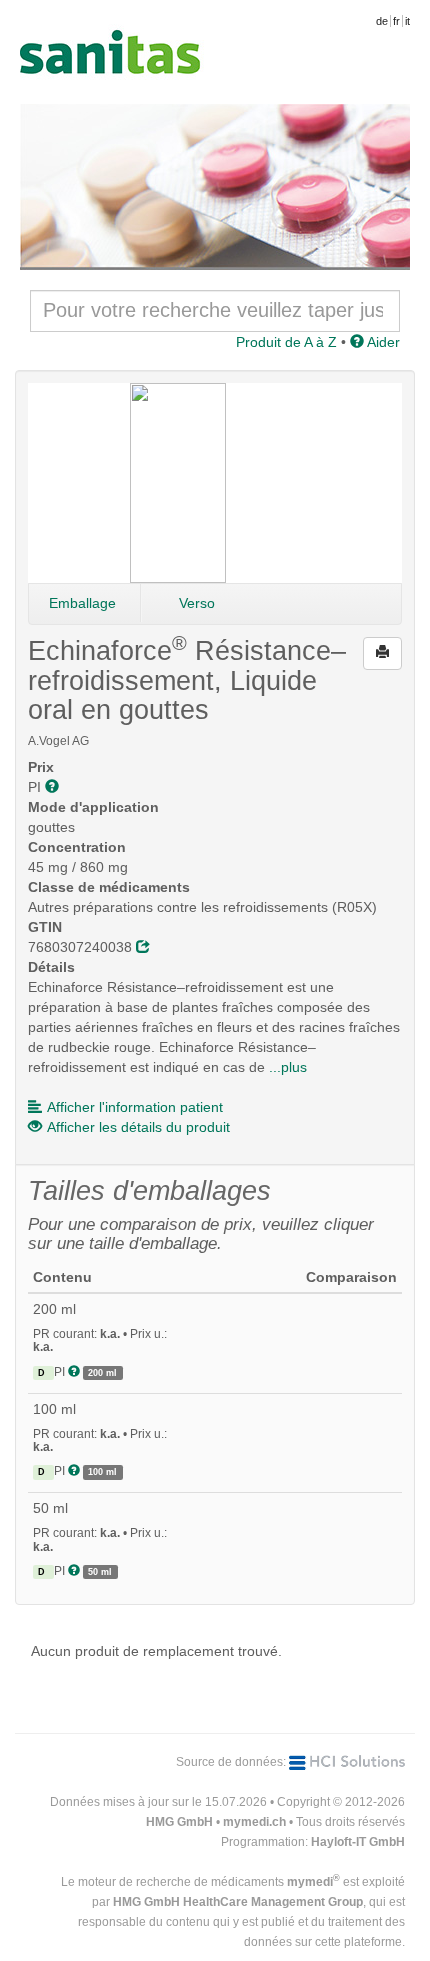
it (407, 21)
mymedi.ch (254, 1822)
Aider (382, 342)
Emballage (82, 603)
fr (396, 21)
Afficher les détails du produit (138, 1127)
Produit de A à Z (286, 342)
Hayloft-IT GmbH (358, 1842)
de (382, 21)
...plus (288, 1067)
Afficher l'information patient (135, 1107)
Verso (197, 603)
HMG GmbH (179, 1822)
